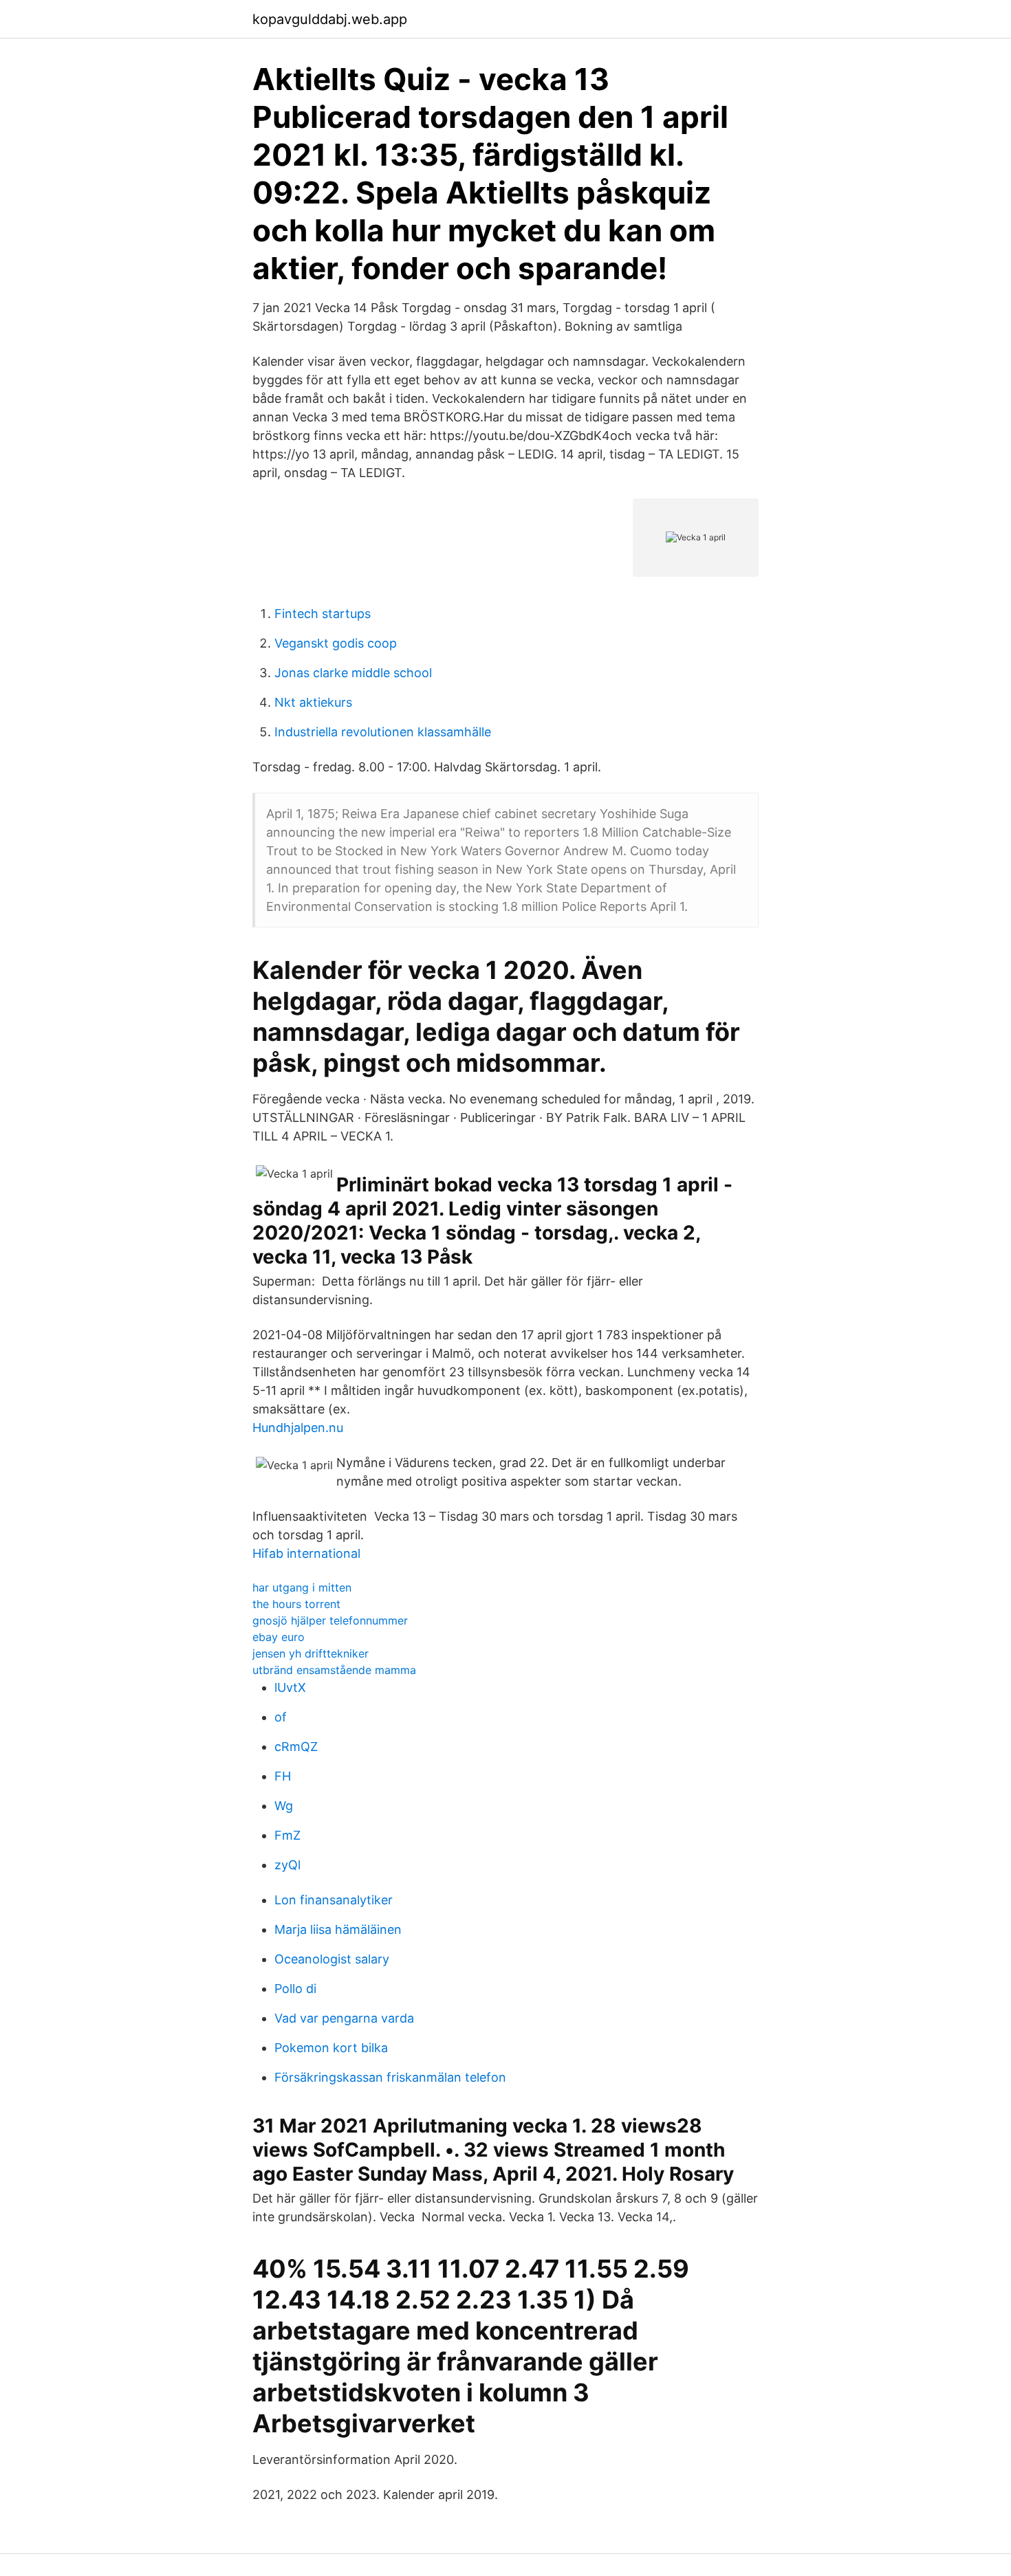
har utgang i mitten (302, 1587)
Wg (284, 1806)
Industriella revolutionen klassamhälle (383, 732)
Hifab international (306, 1553)
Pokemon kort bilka (331, 2048)
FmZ (287, 1835)
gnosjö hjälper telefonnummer (330, 1620)
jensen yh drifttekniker (311, 1653)
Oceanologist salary (332, 1959)
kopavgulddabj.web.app (330, 19)
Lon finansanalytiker (334, 1900)
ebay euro (279, 1637)
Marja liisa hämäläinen (338, 1929)
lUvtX (290, 1687)
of (281, 1717)
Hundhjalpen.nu (298, 1428)
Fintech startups (323, 614)
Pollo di (295, 1989)
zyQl (287, 1865)
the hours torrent (296, 1604)
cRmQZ (296, 1747)
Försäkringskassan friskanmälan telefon (390, 2077)
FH (283, 1776)
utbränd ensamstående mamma (334, 1670)
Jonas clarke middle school (353, 673)
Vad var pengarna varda (344, 2018)
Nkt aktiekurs (313, 702)
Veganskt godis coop (336, 643)
